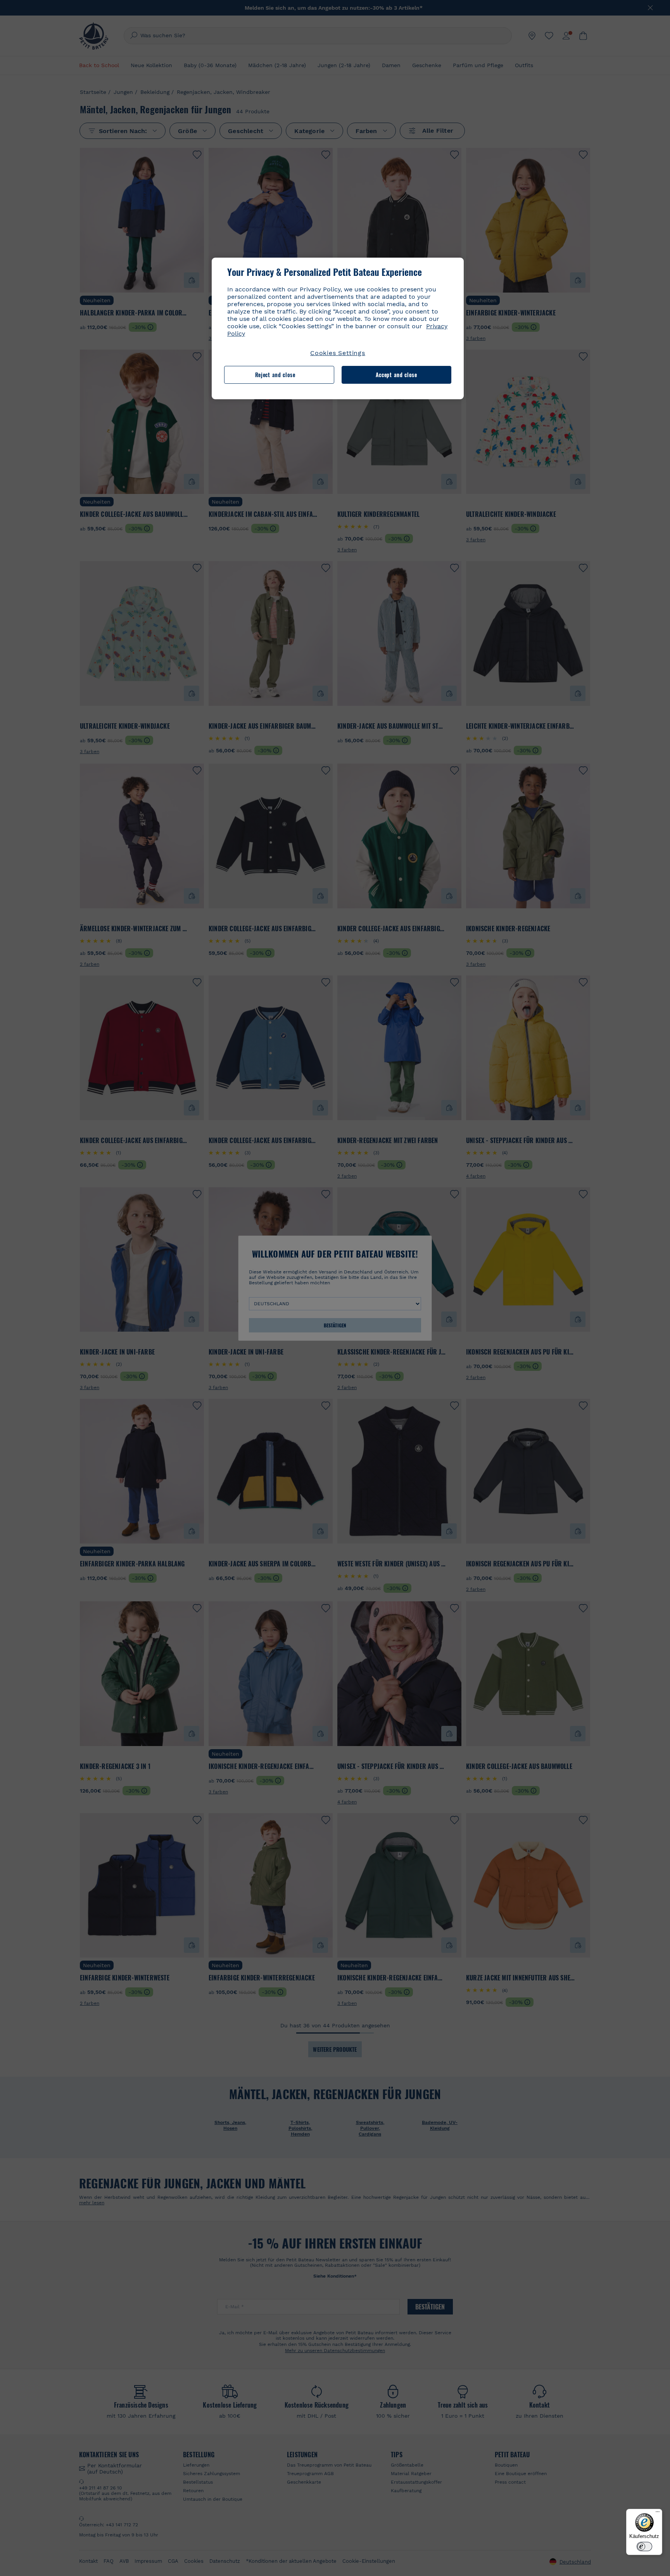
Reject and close (275, 375)
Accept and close (396, 375)
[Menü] (658, 2514)
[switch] (644, 2547)
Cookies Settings (338, 353)
